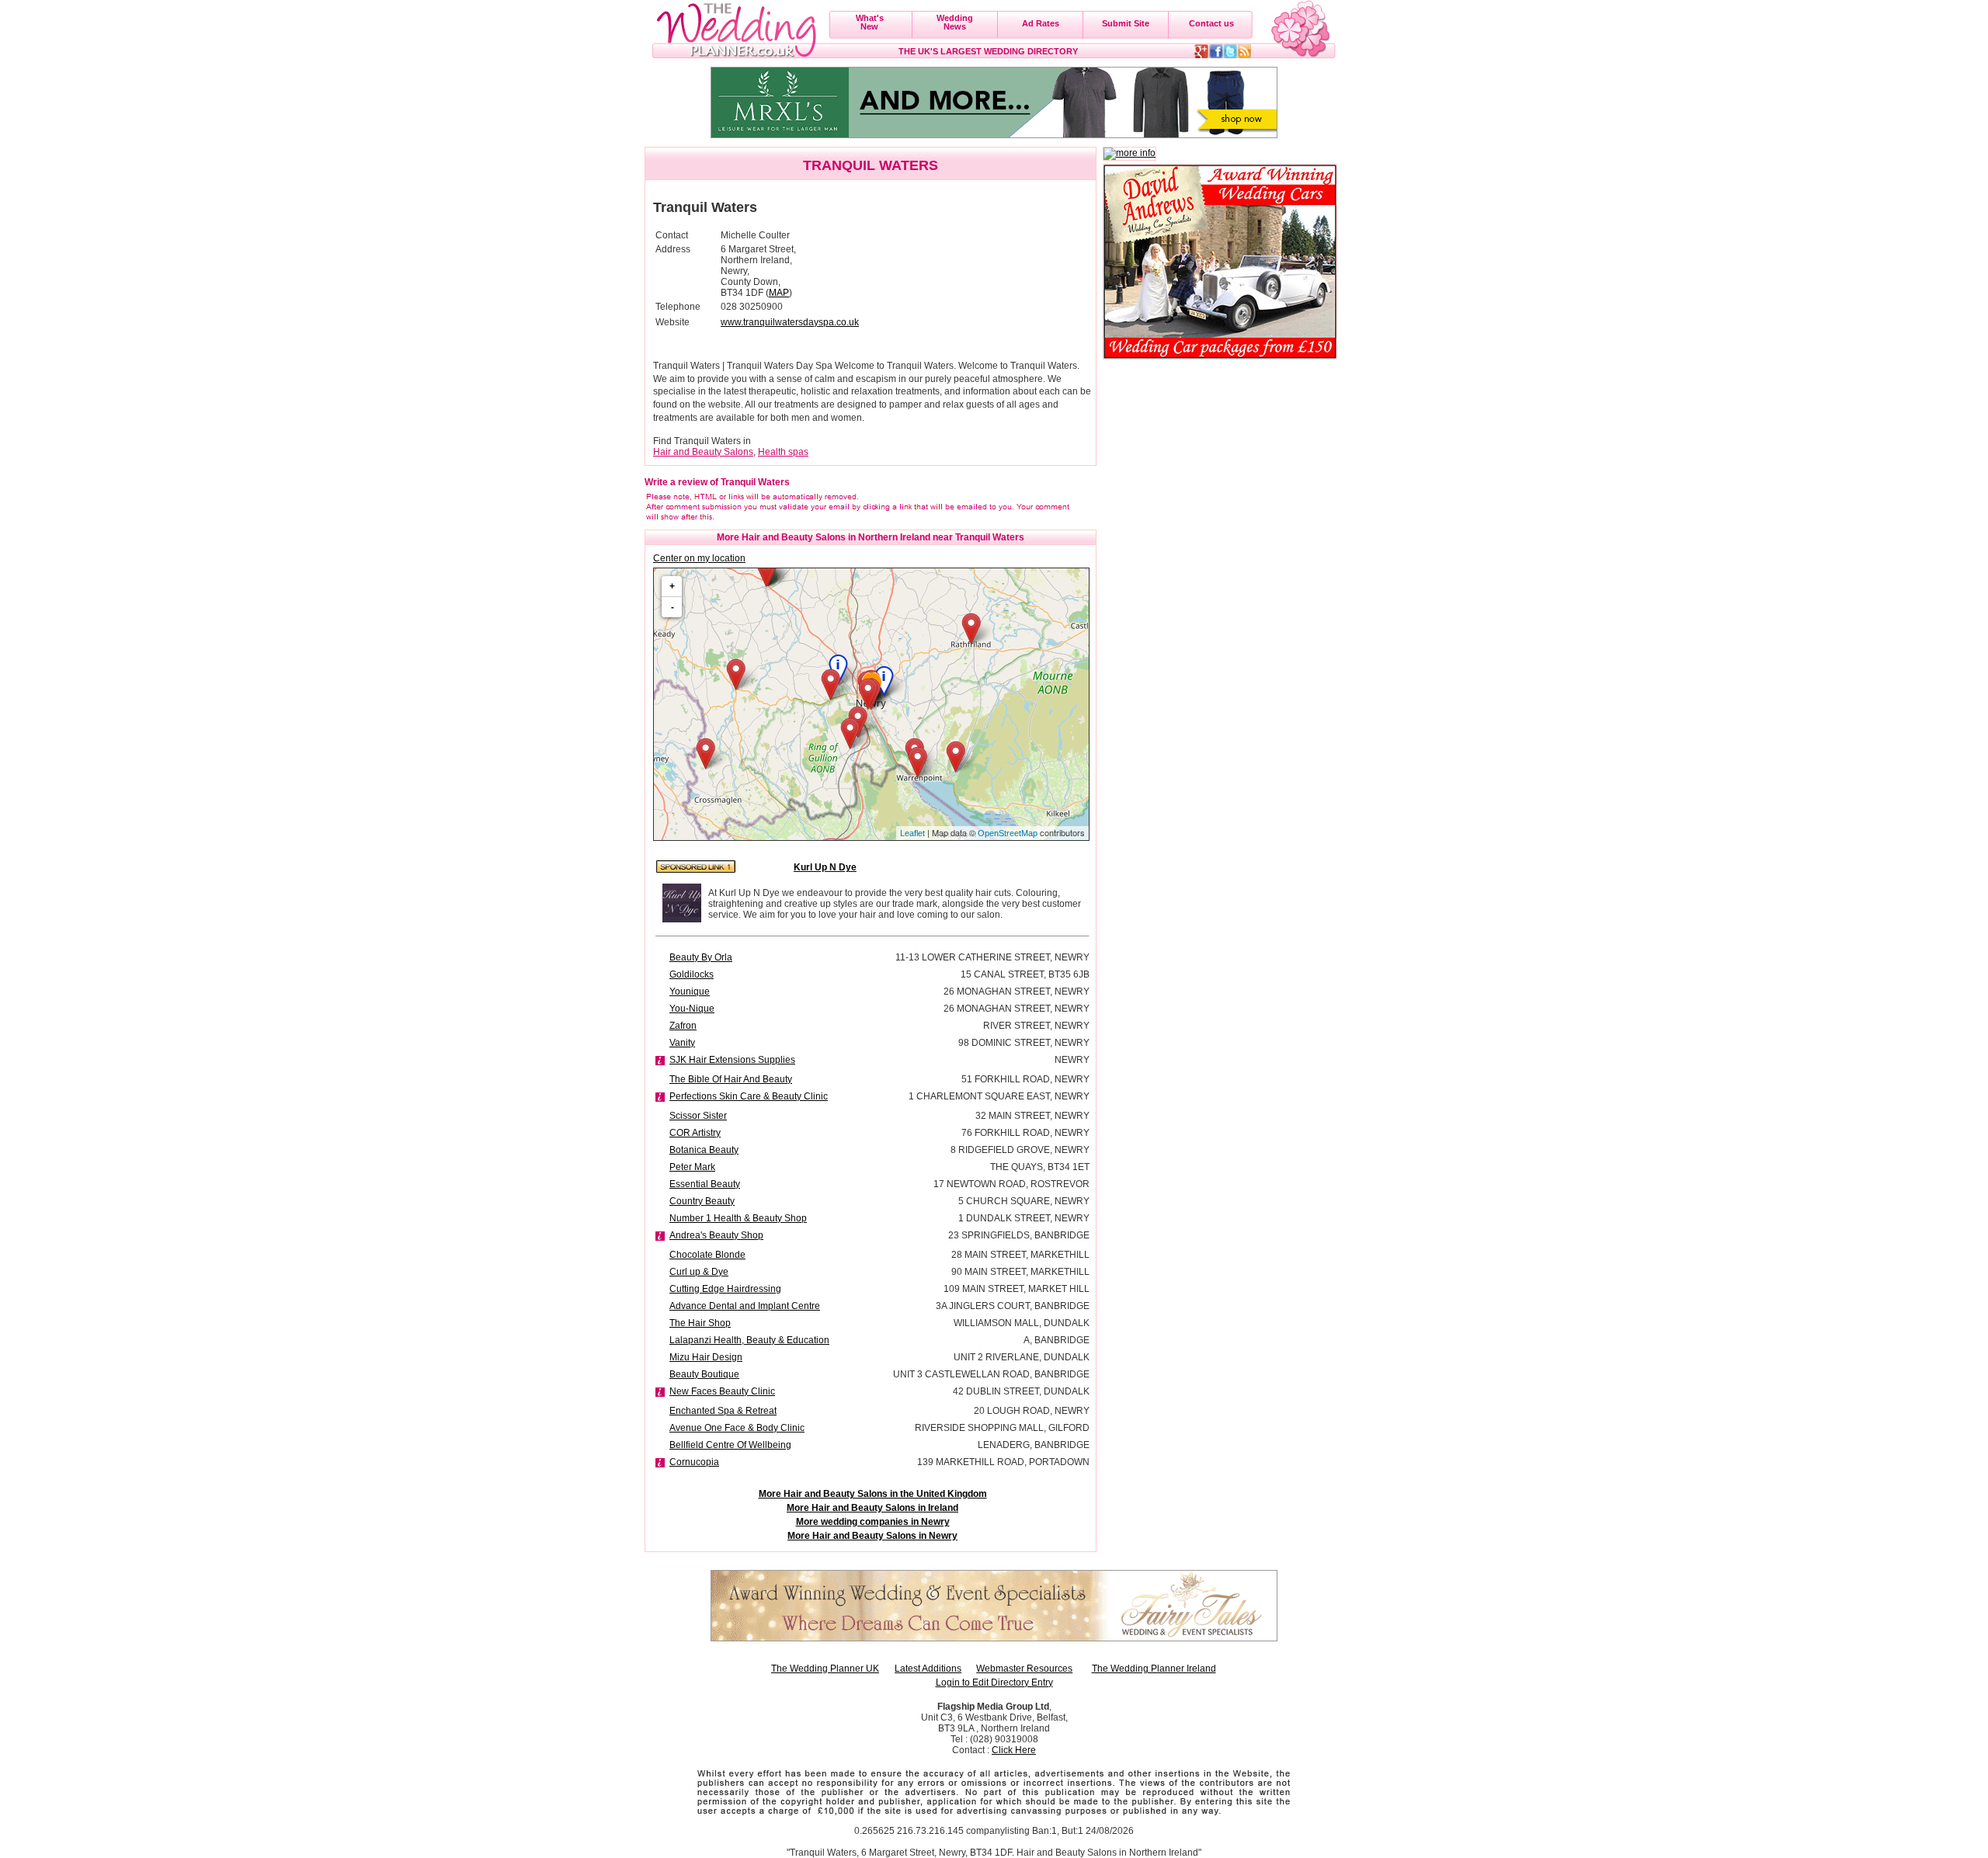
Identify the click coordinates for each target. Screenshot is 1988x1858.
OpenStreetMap (1008, 833)
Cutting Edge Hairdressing (725, 1289)
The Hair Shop (700, 1323)
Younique (690, 992)
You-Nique (692, 1009)
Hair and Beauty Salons (703, 452)
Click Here (1014, 1750)
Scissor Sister (698, 1116)
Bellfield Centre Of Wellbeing (730, 1445)
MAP (779, 293)
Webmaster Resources (1024, 1669)
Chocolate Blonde (707, 1255)
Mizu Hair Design (706, 1357)
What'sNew (870, 22)
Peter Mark (692, 1167)
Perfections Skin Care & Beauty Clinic (749, 1096)
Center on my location (699, 558)
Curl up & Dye (699, 1272)
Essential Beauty (705, 1184)
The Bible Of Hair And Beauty (731, 1079)
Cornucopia (694, 1462)
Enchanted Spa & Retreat (723, 1411)
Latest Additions (928, 1669)
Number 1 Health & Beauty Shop (738, 1218)
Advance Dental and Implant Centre (745, 1306)
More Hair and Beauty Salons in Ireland (872, 1508)
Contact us (1211, 23)
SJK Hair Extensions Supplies (732, 1060)
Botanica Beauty (704, 1150)
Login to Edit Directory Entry (994, 1683)
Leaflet (912, 833)
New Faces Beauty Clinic (722, 1391)
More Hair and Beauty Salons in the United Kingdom (873, 1494)
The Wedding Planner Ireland (1154, 1669)
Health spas (783, 452)
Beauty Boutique (704, 1374)
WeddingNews (955, 22)
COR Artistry (695, 1133)
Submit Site (1126, 23)
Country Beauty (702, 1201)
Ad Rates (1041, 23)
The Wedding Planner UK (825, 1669)
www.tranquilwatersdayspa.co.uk (790, 322)
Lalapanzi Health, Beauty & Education (749, 1340)
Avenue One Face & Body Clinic (737, 1428)
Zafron (683, 1026)
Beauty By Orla (701, 957)
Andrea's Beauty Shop (716, 1235)
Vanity (682, 1043)
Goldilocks (692, 974)
